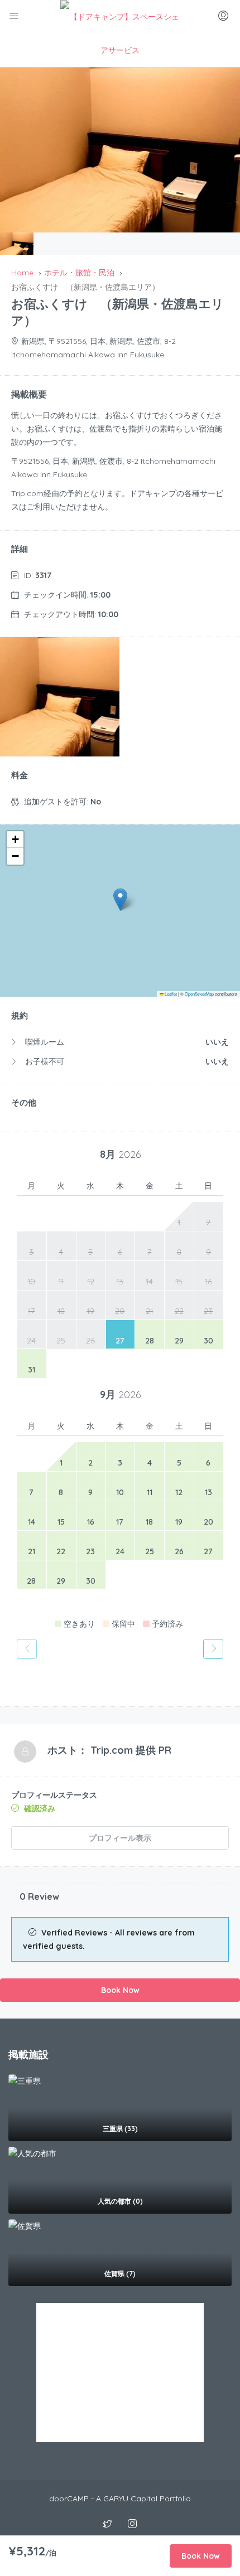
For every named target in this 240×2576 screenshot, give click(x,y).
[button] (120, 899)
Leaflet (170, 994)
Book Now (120, 1990)
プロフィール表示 (120, 1838)
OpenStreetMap (199, 994)
